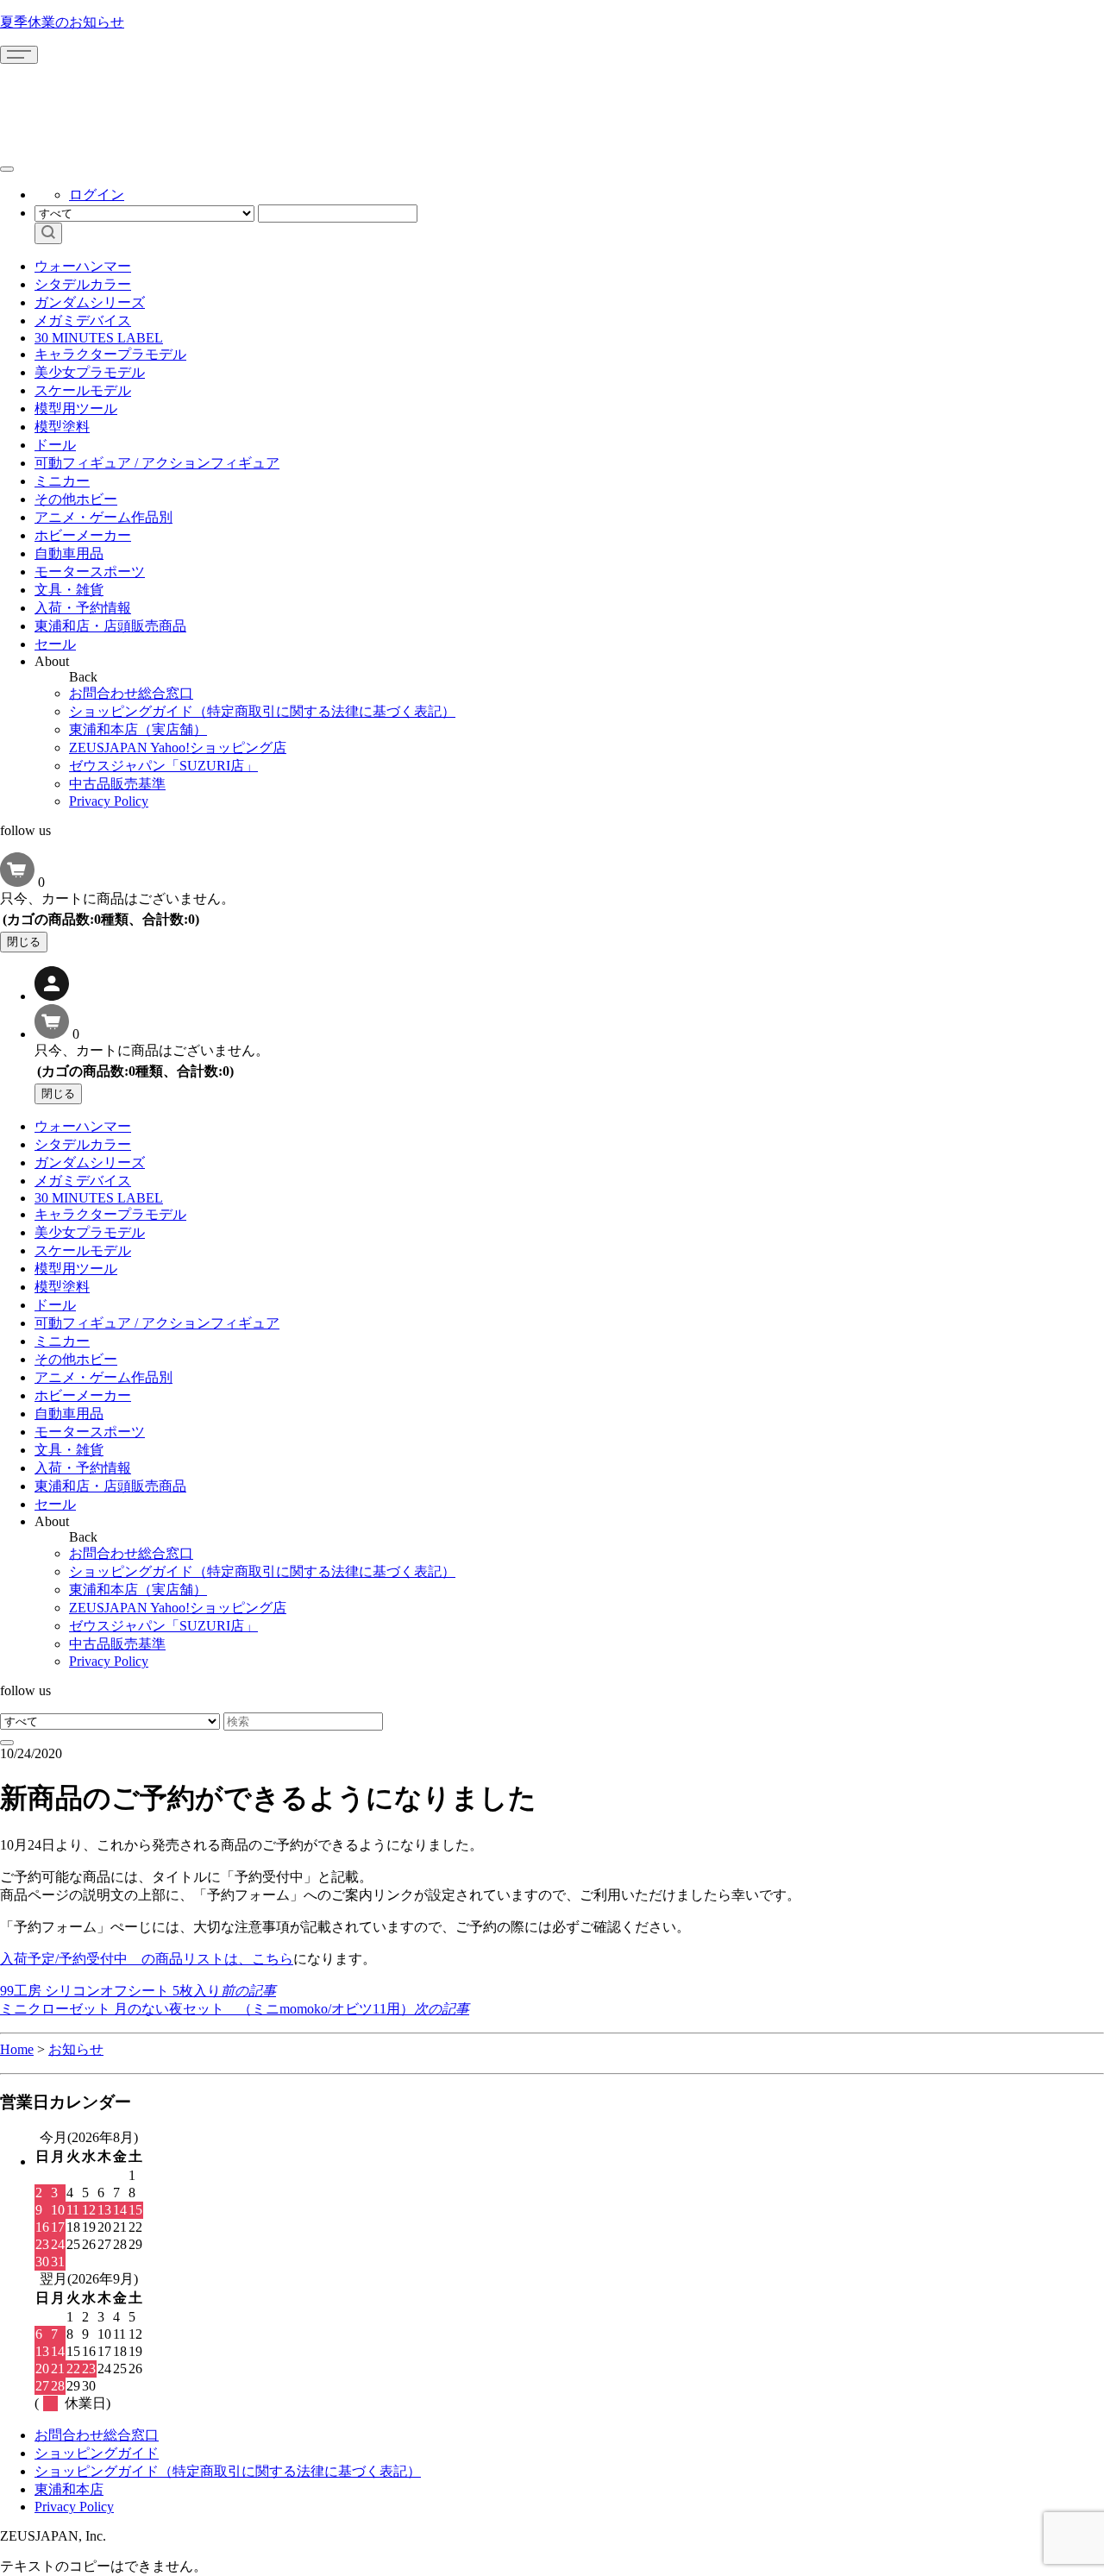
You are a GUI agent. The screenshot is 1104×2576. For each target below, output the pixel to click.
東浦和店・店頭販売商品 (110, 626)
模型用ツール (76, 408)
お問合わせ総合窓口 (131, 693)
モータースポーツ (90, 572)
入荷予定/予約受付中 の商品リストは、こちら (147, 1959)
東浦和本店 (69, 2489)
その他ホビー (76, 499)
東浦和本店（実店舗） (138, 729)
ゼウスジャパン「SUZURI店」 (163, 766)
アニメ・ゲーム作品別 (103, 517)
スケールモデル (83, 390)
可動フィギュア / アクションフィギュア (157, 463)
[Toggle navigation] (19, 55)
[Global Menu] (7, 169)
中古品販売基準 (117, 784)
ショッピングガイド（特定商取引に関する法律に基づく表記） (262, 711)
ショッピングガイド (97, 2453)
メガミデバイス (83, 320)
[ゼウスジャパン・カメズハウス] (65, 102)
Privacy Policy (109, 801)
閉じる (24, 942)
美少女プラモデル (90, 372)
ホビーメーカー (83, 535)
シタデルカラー (83, 284)
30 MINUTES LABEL (99, 338)
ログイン (97, 195)
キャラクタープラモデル (110, 354)
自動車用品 (69, 553)
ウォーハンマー (83, 266)
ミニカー (62, 481)
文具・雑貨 (69, 590)
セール (55, 644)
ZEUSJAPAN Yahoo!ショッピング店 (178, 748)
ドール (55, 445)
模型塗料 (62, 427)
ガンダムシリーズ (90, 302)
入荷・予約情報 (83, 608)
